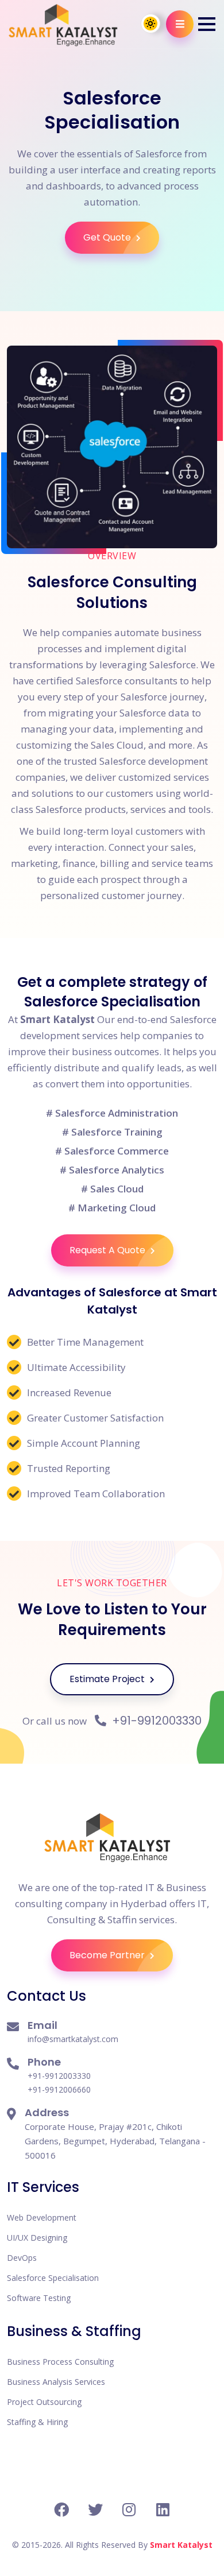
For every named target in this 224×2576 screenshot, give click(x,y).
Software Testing (39, 2298)
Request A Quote (109, 1250)
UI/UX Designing (37, 2238)
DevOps (22, 2258)
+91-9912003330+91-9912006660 (59, 2083)
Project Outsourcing (44, 2402)
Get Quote (108, 237)
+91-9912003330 (155, 1721)
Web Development (42, 2217)
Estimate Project (108, 1679)
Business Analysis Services (56, 2382)
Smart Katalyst (181, 2545)
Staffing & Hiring (37, 2422)
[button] (207, 24)
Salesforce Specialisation (53, 2278)
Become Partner (108, 1955)
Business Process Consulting (60, 2362)
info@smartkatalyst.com (73, 2039)
